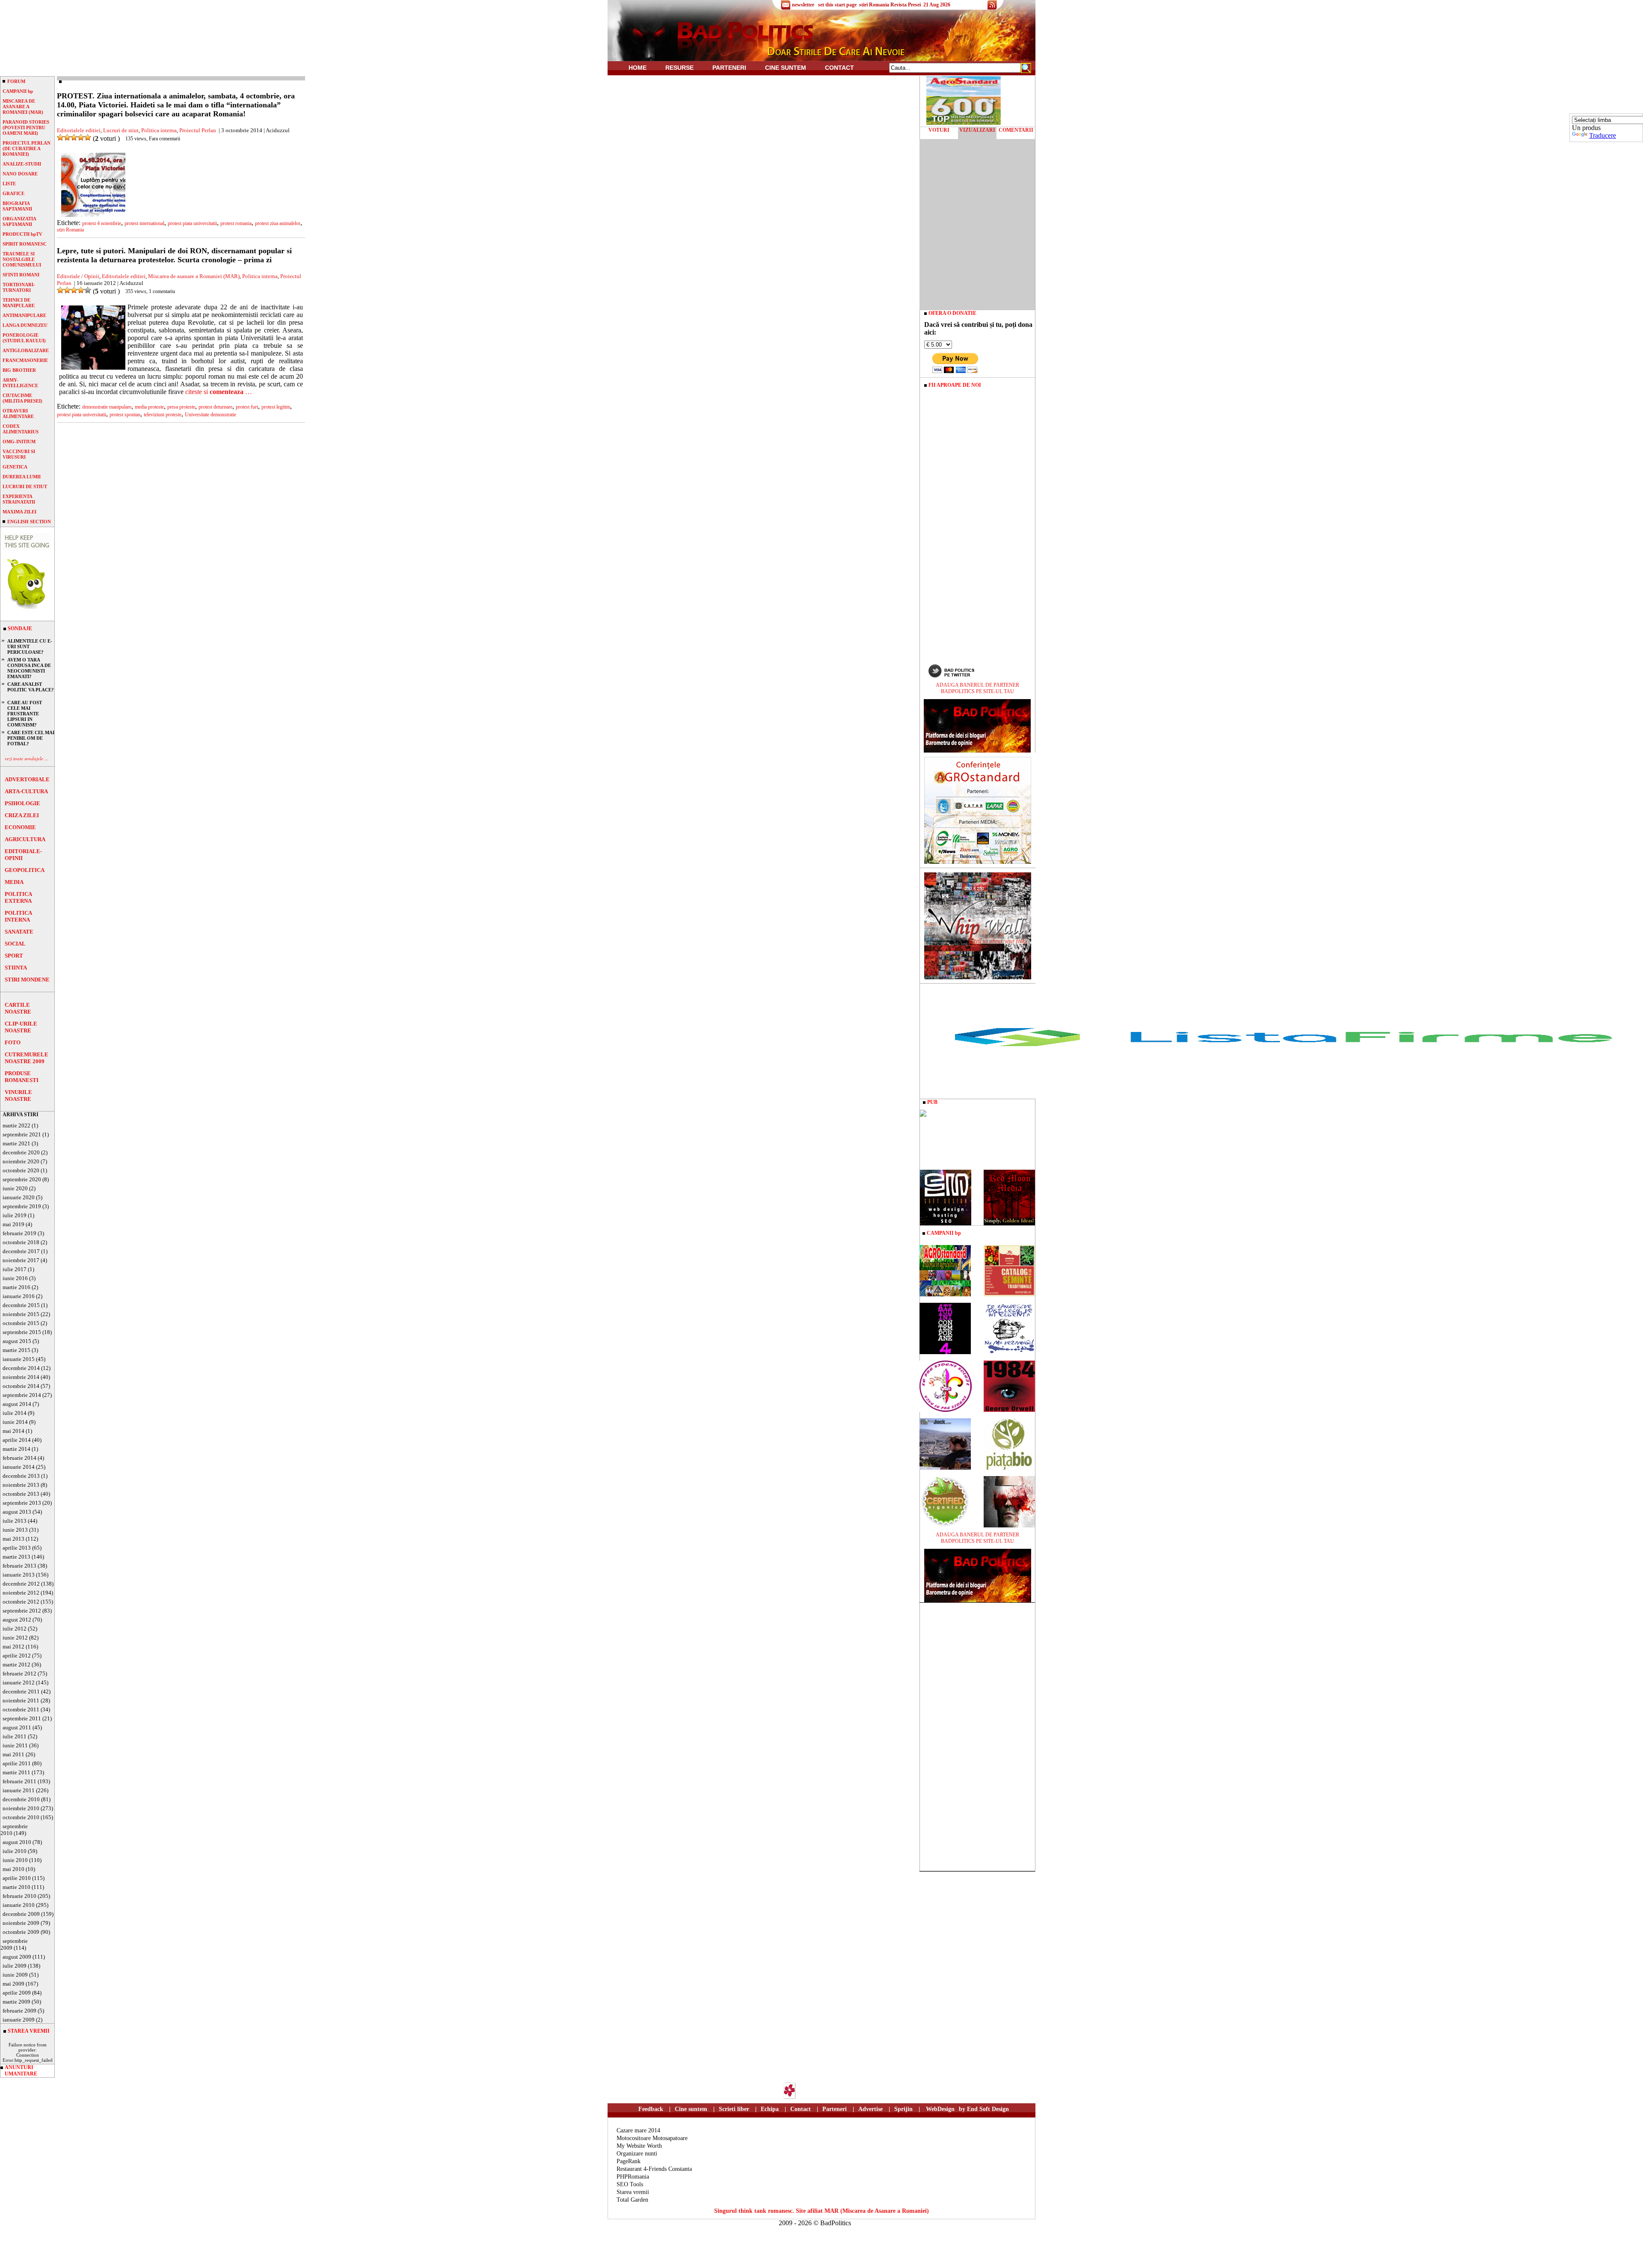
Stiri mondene (27, 980)
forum (16, 81)
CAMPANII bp (18, 91)
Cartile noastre (18, 1008)
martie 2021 (16, 1143)
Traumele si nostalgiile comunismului (22, 259)
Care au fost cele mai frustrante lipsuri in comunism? (25, 714)
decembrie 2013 (21, 1476)
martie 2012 (16, 1665)
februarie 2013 (19, 1566)
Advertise (870, 2109)
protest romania (236, 223)
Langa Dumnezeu (25, 325)
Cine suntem (786, 68)
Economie (20, 827)
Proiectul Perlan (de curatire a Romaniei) (27, 148)
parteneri (729, 68)
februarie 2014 (19, 1458)
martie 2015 (16, 1350)
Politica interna (18, 916)
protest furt (247, 407)
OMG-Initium (19, 442)
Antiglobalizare (26, 350)
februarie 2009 (19, 2011)
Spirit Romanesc (25, 244)
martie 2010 (16, 1887)
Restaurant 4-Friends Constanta (654, 2169)
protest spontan (125, 415)
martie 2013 (16, 1557)
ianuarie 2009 (19, 2020)
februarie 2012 (19, 1674)
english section (29, 522)
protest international (144, 223)
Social (15, 944)
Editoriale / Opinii (78, 276)
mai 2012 (13, 1647)
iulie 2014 (15, 1413)
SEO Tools (630, 2184)
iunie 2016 (15, 1278)
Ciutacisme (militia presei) (22, 398)
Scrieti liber (734, 2109)
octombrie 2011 (21, 1709)
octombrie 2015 (21, 1323)
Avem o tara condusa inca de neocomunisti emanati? (29, 668)
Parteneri (835, 2109)
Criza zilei (22, 815)
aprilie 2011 (17, 1763)
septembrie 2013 (22, 1503)
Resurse (679, 68)
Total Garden (632, 2200)
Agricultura (25, 839)
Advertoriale (27, 779)
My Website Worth (639, 2146)
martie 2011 (16, 1772)
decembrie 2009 (21, 1914)
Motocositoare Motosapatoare (652, 2138)
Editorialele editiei (79, 130)
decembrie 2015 (21, 1305)
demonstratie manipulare (107, 407)
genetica (15, 467)
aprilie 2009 (17, 1993)
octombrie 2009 (21, 1932)
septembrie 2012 (22, 1611)
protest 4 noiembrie (102, 223)
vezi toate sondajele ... (27, 758)
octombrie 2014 (21, 1386)
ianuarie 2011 (19, 1790)
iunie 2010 (15, 1860)
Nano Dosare (20, 174)
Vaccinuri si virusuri (19, 454)
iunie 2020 (15, 1188)
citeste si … (219, 392)
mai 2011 (13, 1754)
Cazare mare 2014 (638, 2130)
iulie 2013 (15, 1521)
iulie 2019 (15, 1215)
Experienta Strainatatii (19, 499)
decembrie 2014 (21, 1368)
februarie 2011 (19, 1781)
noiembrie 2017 (21, 1260)
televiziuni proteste (163, 415)
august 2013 (17, 1512)
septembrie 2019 (22, 1206)
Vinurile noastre (18, 1095)
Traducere (1603, 135)
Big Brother (19, 370)
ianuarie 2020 (19, 1197)
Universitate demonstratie (211, 415)
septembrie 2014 (22, 1395)
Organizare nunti (637, 2154)
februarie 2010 (19, 1896)
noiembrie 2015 (21, 1314)
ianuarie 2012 (19, 1682)
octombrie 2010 (21, 1817)
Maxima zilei (19, 512)
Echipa (770, 2109)
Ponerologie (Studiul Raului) (24, 338)
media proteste (149, 407)
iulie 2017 (15, 1269)
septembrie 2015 (22, 1332)
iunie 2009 (15, 1975)
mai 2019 (13, 1224)
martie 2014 (16, 1449)
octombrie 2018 (21, 1242)
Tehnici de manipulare (19, 303)
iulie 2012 (15, 1629)
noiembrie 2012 (21, 1593)
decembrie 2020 (21, 1152)
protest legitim (276, 407)
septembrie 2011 (22, 1718)
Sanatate (19, 932)
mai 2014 (13, 1431)
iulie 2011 (15, 1736)
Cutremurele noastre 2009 (27, 1058)
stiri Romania (70, 230)
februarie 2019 (19, 1233)
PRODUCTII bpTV (22, 234)
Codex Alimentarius (21, 429)
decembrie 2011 (21, 1691)
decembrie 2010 (21, 1799)
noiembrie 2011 (21, 1700)
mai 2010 (13, 1869)
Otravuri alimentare (18, 414)
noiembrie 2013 (21, 1485)
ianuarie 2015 (19, 1359)
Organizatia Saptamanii (19, 221)
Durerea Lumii (22, 477)
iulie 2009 (15, 1966)
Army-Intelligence (20, 383)
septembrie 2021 (22, 1134)
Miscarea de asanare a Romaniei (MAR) (194, 276)
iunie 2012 (15, 1638)
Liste (9, 184)
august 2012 (17, 1620)
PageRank (629, 2161)
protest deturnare (215, 407)
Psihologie (22, 803)
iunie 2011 (15, 1745)
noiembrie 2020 (21, 1161)
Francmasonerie (25, 360)
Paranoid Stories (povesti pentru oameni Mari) (26, 127)
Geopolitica (25, 870)
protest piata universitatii (192, 223)
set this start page (837, 5)
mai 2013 (13, 1539)
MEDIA (14, 882)
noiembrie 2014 (21, 1377)
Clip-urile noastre (21, 1027)
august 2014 (17, 1404)
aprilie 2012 (17, 1656)
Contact (839, 68)
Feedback (651, 2109)
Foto (13, 1042)
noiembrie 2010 (21, 1808)
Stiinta (16, 968)
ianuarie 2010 (19, 1905)
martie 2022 (16, 1125)
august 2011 (17, 1727)
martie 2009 (16, 2002)
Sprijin (903, 2109)
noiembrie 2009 (21, 1923)
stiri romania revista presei (890, 5)
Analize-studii (22, 164)
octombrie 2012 (21, 1602)
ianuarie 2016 (19, 1296)
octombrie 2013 (21, 1494)
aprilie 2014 (17, 1440)
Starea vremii (633, 2192)
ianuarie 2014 (19, 1467)
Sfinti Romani (21, 275)
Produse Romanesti (22, 1077)
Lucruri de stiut (25, 486)
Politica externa (18, 897)
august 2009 (17, 1957)
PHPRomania (633, 2177)
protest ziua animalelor (278, 223)
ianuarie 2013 (19, 1575)
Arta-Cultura (26, 791)
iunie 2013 (15, 1530)
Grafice (13, 193)
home (638, 68)
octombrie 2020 (21, 1170)
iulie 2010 (15, 1851)
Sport (14, 956)
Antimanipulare (24, 315)
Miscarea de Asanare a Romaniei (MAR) (23, 107)
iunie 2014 (15, 1422)
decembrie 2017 (21, 1251)
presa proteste (181, 407)
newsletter (803, 5)
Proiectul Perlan (198, 130)
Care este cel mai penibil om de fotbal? (31, 738)
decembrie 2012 (21, 1584)
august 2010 (17, 1842)
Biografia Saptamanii (17, 206)
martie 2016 (16, 1287)
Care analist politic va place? (31, 687)
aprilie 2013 (17, 1548)
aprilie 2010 (17, 1878)
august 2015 (17, 1341)
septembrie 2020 (22, 1179)
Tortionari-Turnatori (19, 287)
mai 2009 (13, 1984)
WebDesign (940, 2109)
